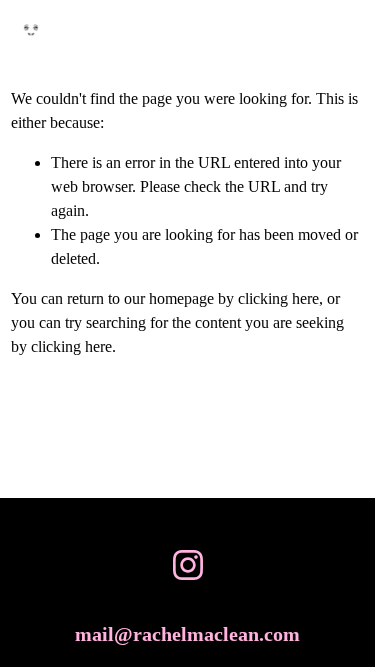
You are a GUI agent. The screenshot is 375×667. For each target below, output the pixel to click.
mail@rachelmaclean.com (187, 634)
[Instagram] (188, 565)
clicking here (278, 298)
